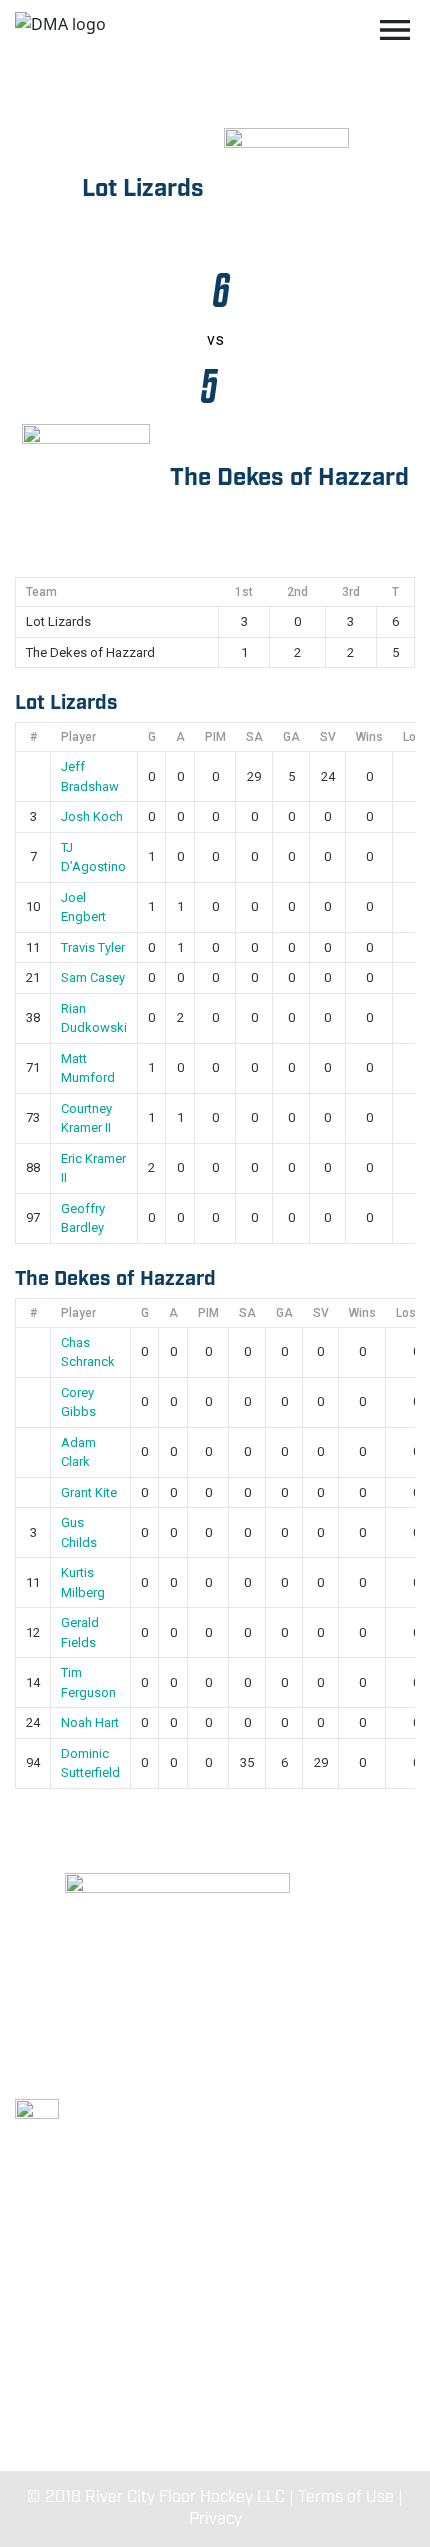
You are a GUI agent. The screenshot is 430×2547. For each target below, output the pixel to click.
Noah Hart (90, 1722)
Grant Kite (89, 1492)
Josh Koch (92, 816)
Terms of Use (346, 2497)
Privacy (215, 2519)
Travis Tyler (93, 947)
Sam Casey (93, 977)
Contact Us (215, 2403)
